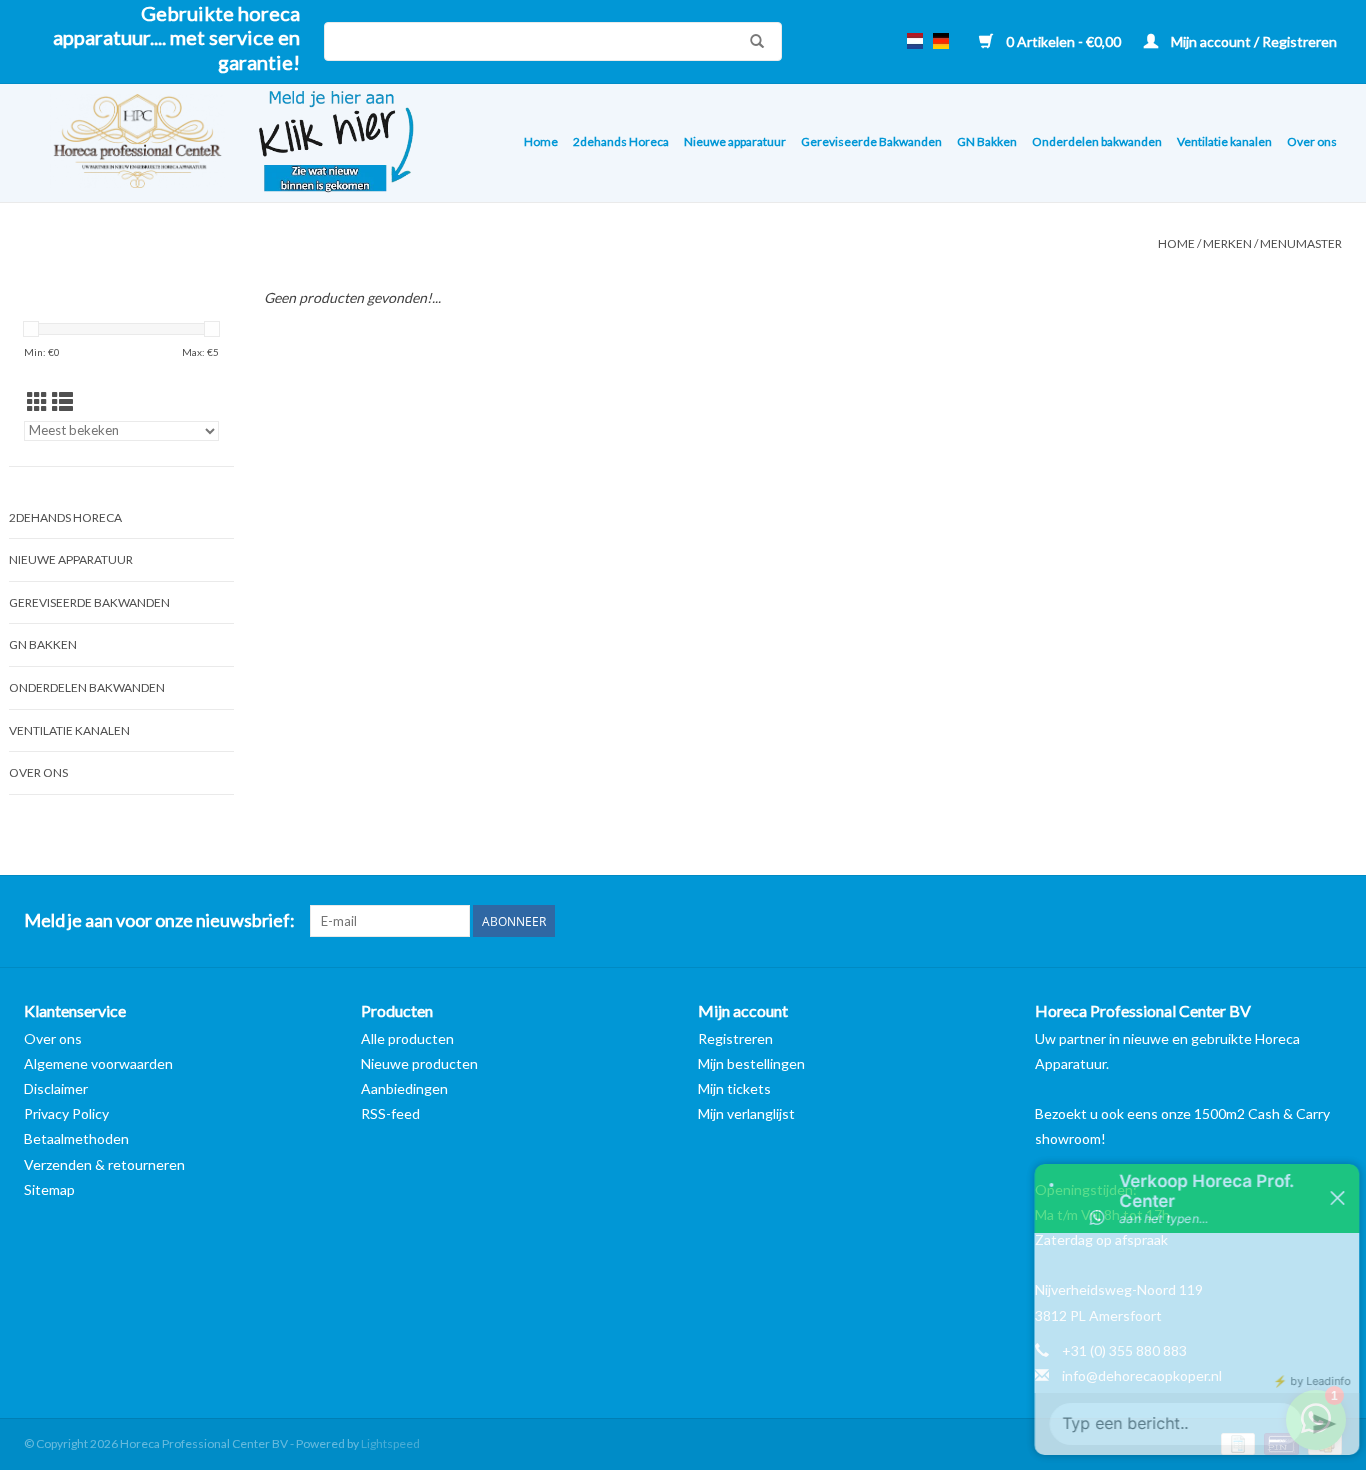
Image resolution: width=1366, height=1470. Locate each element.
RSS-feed (390, 1113)
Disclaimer (56, 1088)
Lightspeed (390, 1443)
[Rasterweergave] (37, 401)
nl (915, 41)
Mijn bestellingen (751, 1063)
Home (541, 141)
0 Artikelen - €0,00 (1063, 41)
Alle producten (407, 1038)
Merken (1227, 243)
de (941, 41)
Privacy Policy (66, 1113)
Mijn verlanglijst (746, 1113)
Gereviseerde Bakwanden (871, 141)
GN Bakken (987, 141)
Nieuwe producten (419, 1063)
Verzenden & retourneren (104, 1164)
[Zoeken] (752, 41)
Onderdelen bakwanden (1097, 141)
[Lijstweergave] (62, 401)
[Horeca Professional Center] (124, 143)
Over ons (1312, 141)
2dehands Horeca (621, 141)
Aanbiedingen (404, 1088)
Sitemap (49, 1189)
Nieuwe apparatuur (735, 141)
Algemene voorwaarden (98, 1063)
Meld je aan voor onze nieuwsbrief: (159, 920)
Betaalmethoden (76, 1138)
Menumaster (1301, 243)
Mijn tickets (734, 1088)
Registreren (735, 1038)
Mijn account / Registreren (1252, 41)
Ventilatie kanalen (1224, 141)
